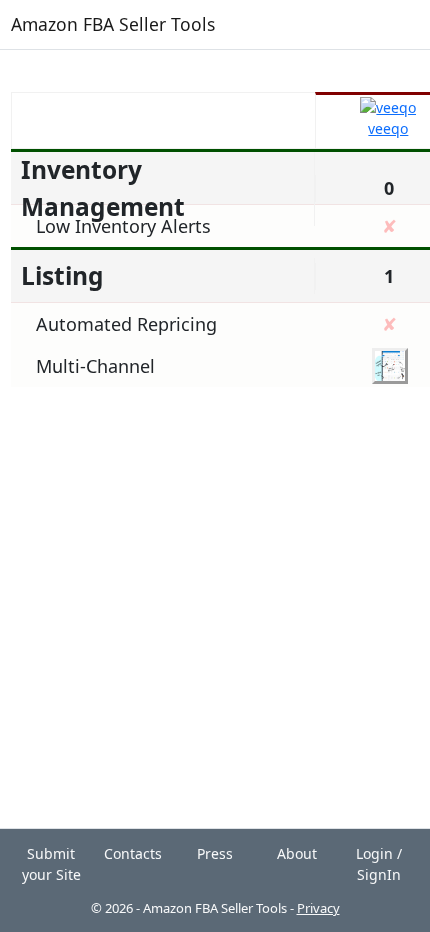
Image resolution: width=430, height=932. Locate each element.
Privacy (318, 908)
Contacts (133, 853)
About (297, 853)
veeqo (388, 128)
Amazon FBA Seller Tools (113, 24)
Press (215, 853)
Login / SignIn (379, 864)
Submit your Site (51, 864)
